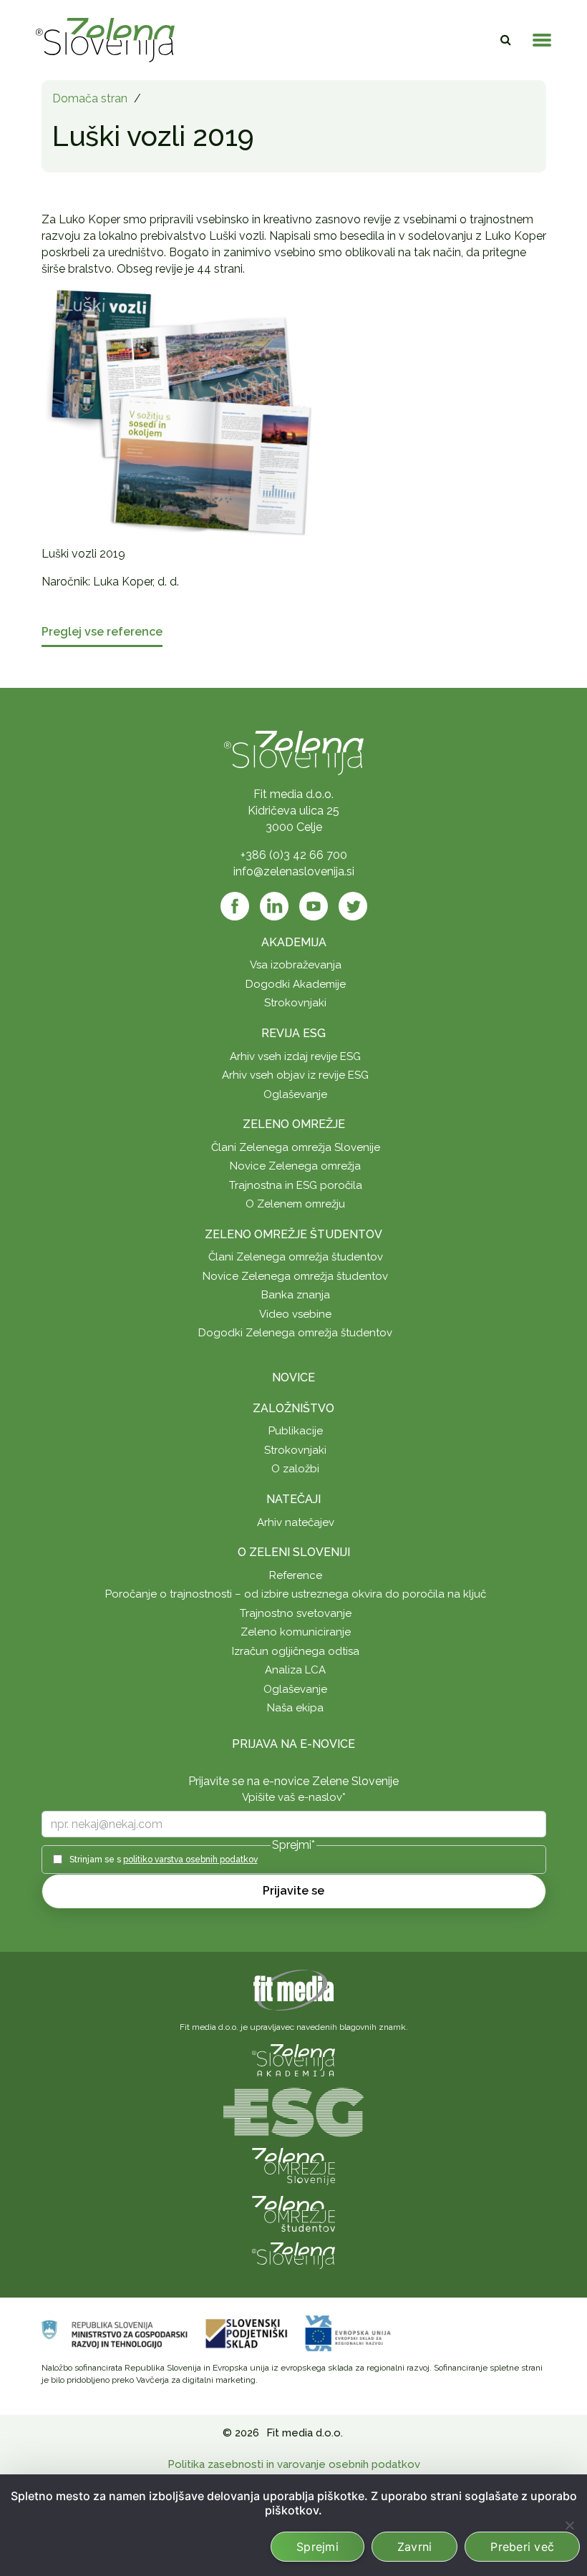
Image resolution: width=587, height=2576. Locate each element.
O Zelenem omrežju (295, 1204)
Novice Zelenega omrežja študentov (295, 1276)
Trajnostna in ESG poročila (296, 1185)
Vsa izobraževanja (296, 965)
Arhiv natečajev (296, 1522)
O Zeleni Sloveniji (294, 1552)
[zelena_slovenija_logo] (293, 2254)
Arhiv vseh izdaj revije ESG (295, 1056)
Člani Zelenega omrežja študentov (296, 1257)
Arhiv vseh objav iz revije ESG (295, 1075)
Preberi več (522, 2547)
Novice (293, 1377)
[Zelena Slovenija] (105, 40)
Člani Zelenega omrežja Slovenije (296, 1147)
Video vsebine (295, 1314)
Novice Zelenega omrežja (295, 1166)
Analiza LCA (295, 1670)
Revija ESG (293, 1033)
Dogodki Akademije (296, 984)
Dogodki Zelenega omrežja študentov (295, 1333)
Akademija (294, 942)
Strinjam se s (164, 1860)
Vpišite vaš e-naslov (294, 1797)
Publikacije (296, 1431)
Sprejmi (317, 2547)
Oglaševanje (295, 1094)
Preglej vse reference (102, 632)
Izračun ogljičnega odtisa (296, 1651)
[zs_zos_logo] (293, 2213)
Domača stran (90, 98)
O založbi (295, 1469)
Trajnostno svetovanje (296, 1613)
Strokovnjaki (295, 1003)
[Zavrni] (569, 2525)
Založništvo (293, 1408)
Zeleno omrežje (294, 1124)
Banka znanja (296, 1295)
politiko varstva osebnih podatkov (190, 1860)
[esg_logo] (293, 2111)
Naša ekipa (295, 1708)
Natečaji (293, 1499)
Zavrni (415, 2547)
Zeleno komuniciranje (296, 1632)
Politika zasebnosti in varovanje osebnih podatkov (294, 2464)
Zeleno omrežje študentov (293, 1234)
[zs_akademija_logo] (293, 2059)
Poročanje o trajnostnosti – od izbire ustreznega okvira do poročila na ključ (296, 1594)
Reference (296, 1575)
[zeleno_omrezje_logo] (293, 2166)
